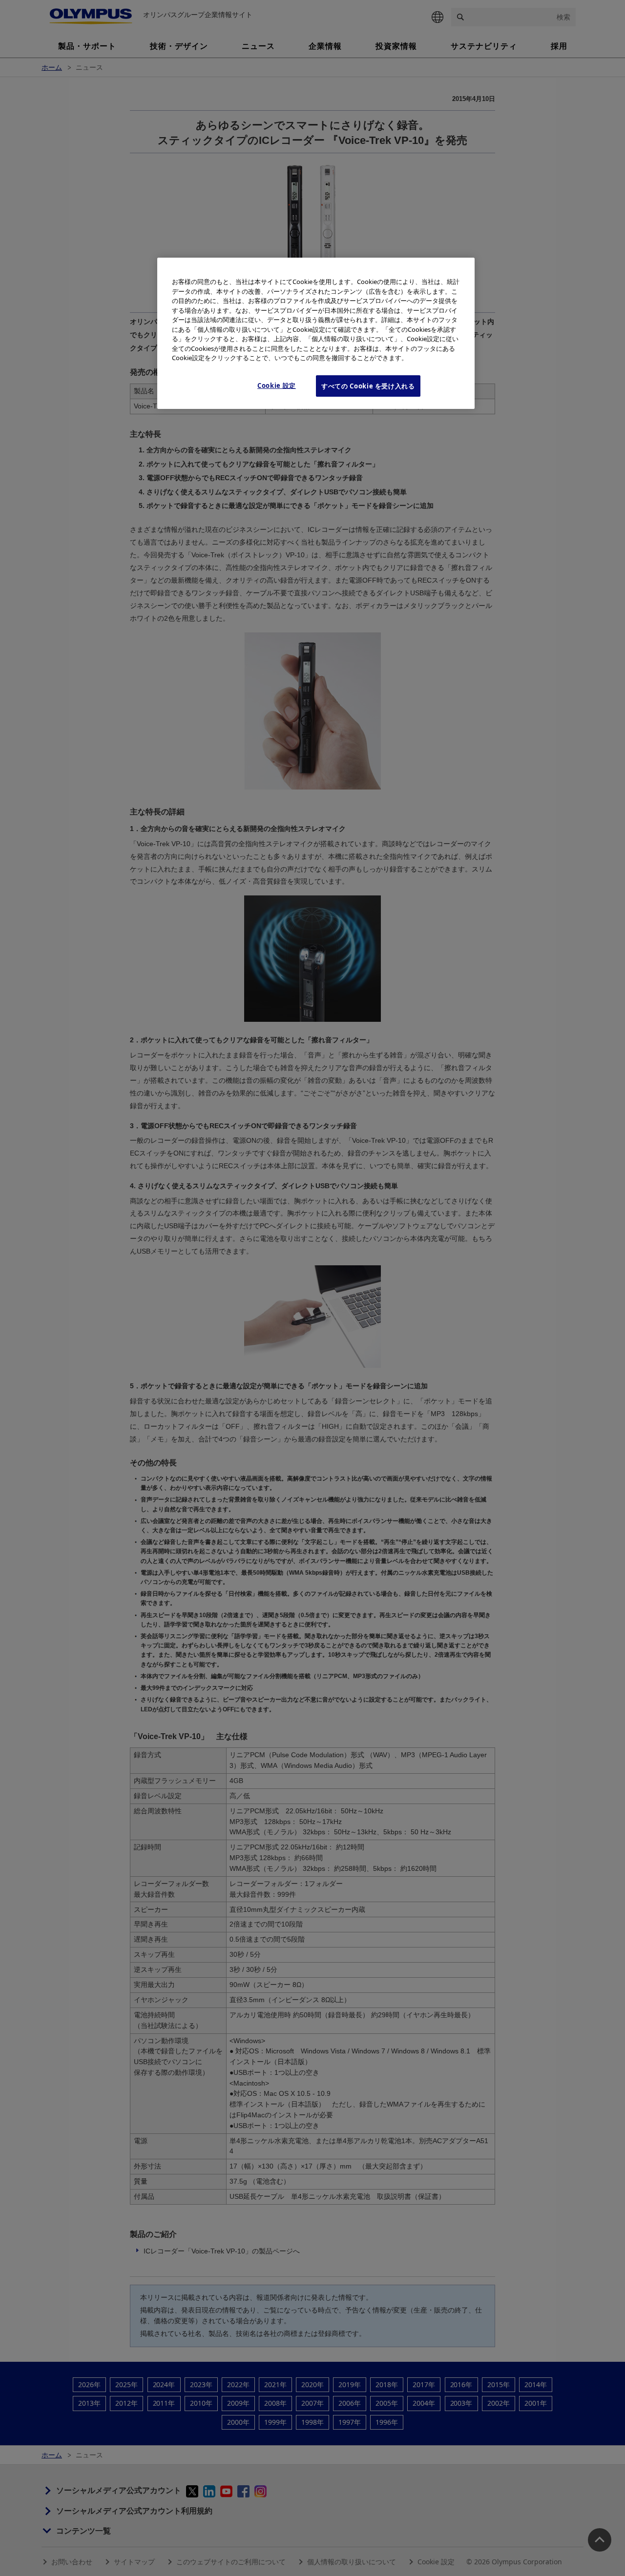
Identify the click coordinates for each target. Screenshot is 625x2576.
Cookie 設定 (277, 385)
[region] (316, 333)
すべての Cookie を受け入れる (368, 386)
